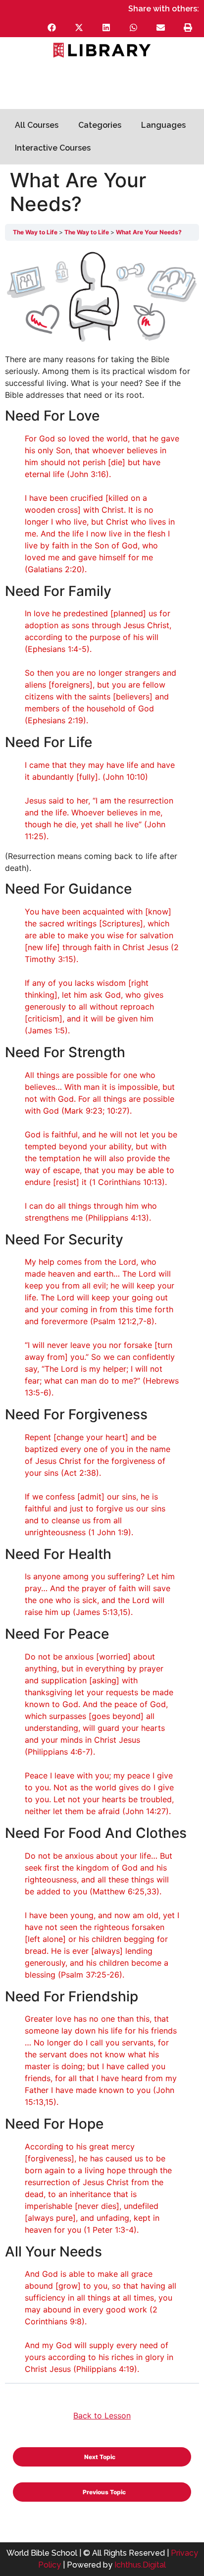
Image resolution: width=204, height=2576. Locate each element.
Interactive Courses (53, 148)
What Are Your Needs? (149, 232)
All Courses (37, 125)
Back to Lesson (102, 2415)
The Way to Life (36, 232)
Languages (163, 125)
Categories (100, 125)
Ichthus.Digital (140, 2565)
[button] (52, 27)
